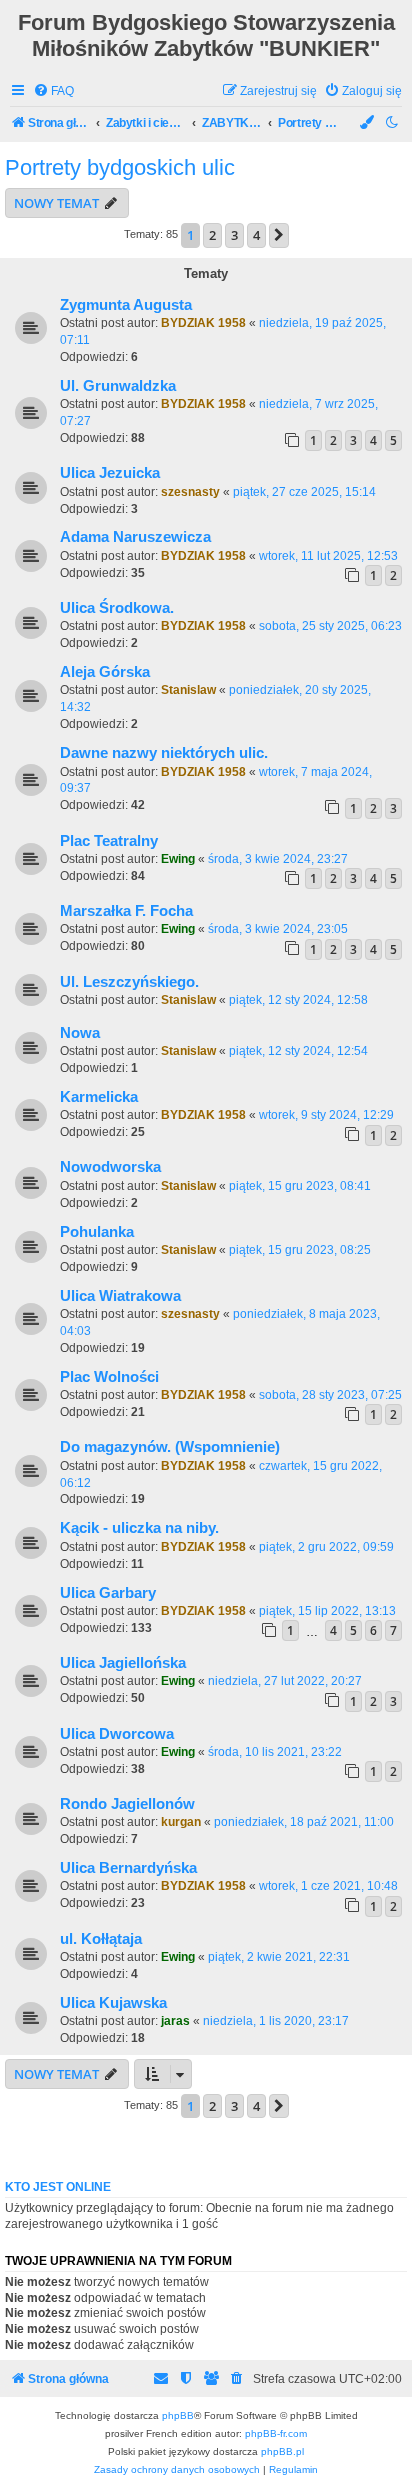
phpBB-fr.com (276, 2433)
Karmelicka (99, 1097)
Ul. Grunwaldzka (118, 386)
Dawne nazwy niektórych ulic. (164, 753)
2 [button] (212, 235)
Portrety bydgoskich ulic (120, 167)
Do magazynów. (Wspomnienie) (170, 1447)
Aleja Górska (105, 672)
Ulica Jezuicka (110, 473)
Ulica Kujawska (113, 2003)
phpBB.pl (282, 2451)
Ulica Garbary (108, 1593)
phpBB (178, 2415)
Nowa (80, 1033)
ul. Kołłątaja (101, 1939)
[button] (279, 235)
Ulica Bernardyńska (128, 1868)
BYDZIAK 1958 (203, 323)
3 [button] (234, 235)
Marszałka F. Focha (126, 911)
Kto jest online (58, 2187)
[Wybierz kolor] (368, 123)
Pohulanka (97, 1232)
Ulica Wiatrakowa (120, 1296)
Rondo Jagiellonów (127, 1804)
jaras (175, 2021)
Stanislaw (188, 690)
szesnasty (190, 492)
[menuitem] (53, 91)
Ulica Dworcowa (117, 1734)
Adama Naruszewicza (135, 537)
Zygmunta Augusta (126, 305)
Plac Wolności (109, 1377)
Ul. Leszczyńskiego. (129, 982)
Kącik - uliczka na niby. (139, 1528)
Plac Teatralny (109, 841)
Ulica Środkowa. (117, 608)
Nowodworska (110, 1167)
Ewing (178, 859)
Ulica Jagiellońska (123, 1663)
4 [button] (256, 235)
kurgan (181, 1822)
